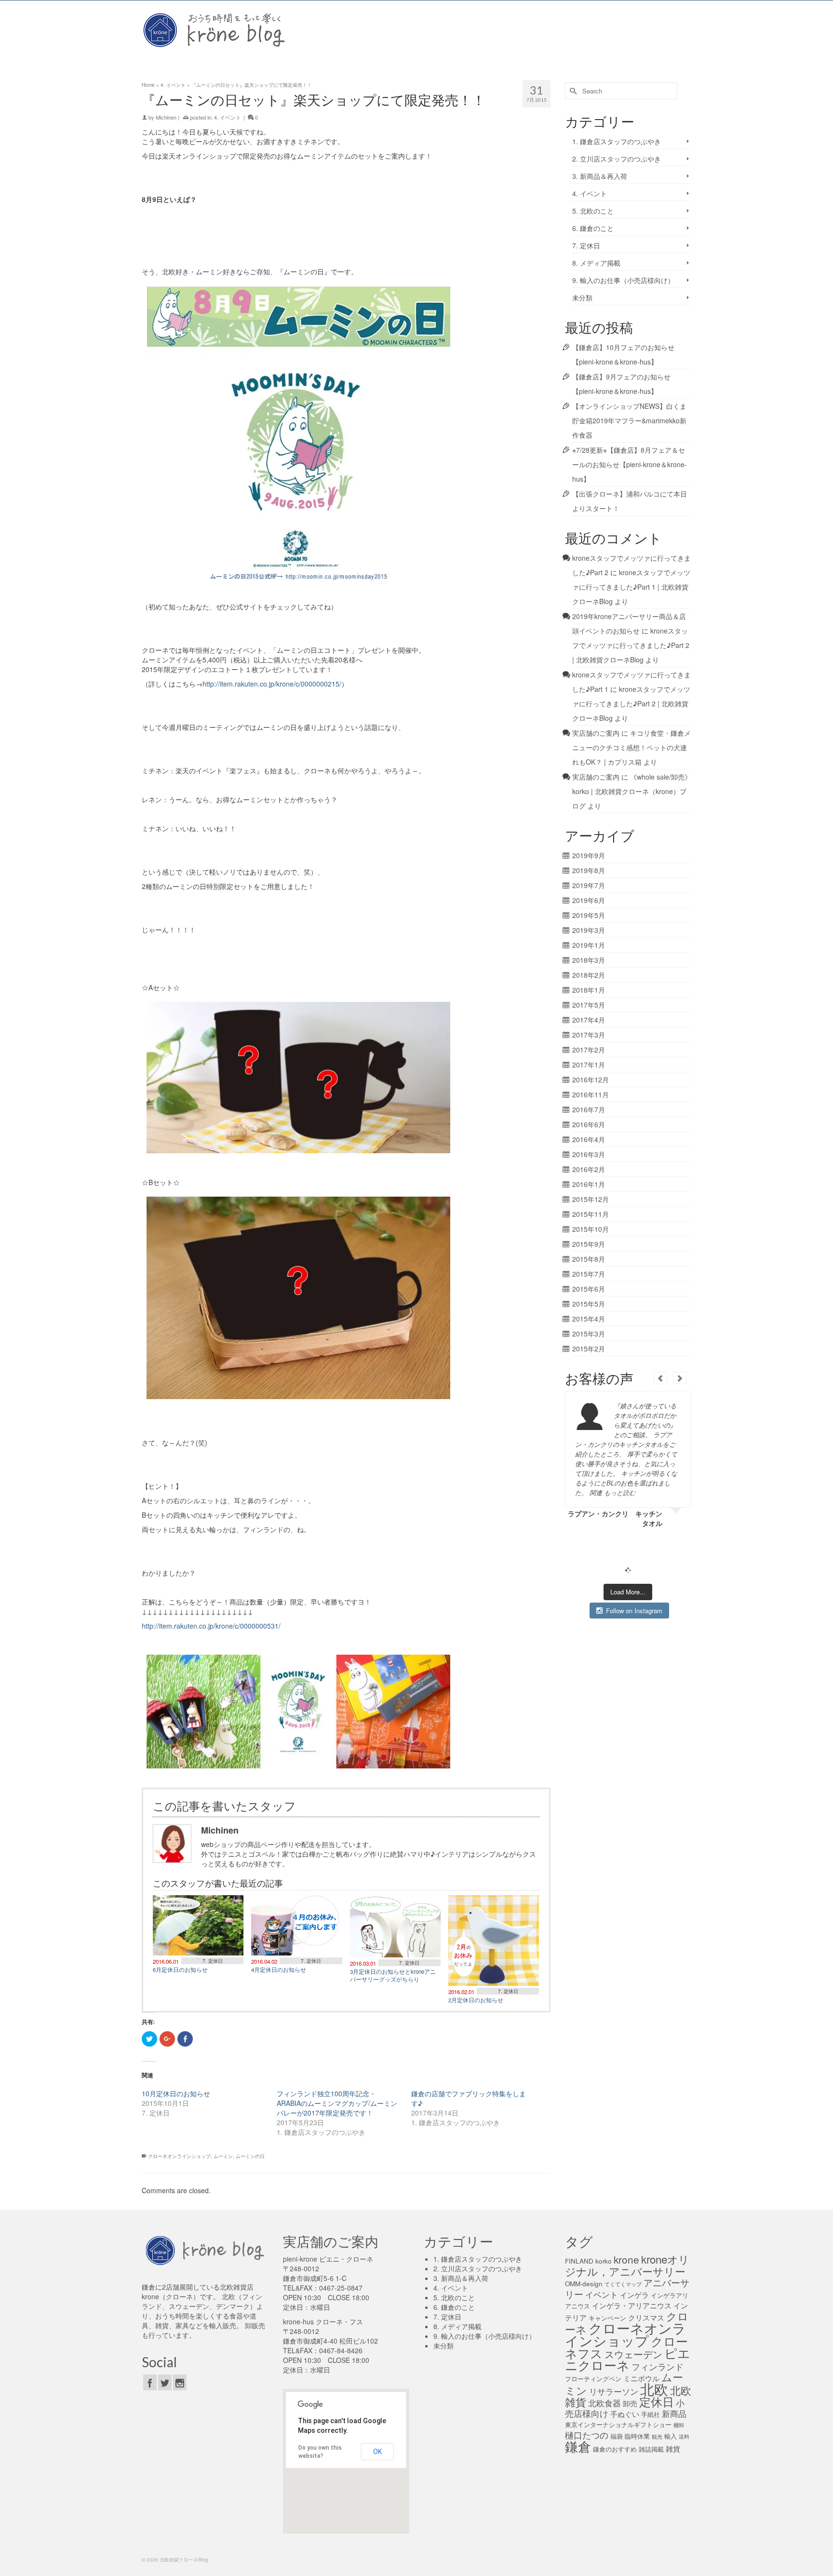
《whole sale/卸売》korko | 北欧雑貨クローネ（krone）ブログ (632, 791)
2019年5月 (589, 915)
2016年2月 (589, 1169)
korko (604, 2261)
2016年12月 (591, 1079)
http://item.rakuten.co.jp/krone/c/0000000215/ (272, 684)
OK (377, 2452)
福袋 (617, 2436)
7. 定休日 (213, 1961)
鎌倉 (578, 2446)
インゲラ (634, 2294)
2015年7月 (589, 1274)
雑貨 (673, 2448)
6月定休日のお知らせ (180, 1969)
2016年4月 (589, 1139)
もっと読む (620, 1492)
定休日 (657, 2401)
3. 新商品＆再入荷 (600, 176)
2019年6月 (589, 900)
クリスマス (646, 2317)
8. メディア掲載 (596, 263)
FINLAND (579, 2261)
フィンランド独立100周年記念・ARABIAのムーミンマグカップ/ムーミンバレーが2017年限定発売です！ (337, 2103)
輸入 (671, 2436)
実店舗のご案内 (596, 733)
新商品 (674, 2414)
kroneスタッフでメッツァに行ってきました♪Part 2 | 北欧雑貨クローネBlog (631, 645)
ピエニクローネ (628, 2359)
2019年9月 (589, 855)
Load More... (628, 1592)
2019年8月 (589, 870)
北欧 (654, 2388)
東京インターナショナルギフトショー (618, 2424)
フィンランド (658, 2366)
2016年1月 (589, 1184)
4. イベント (228, 117)
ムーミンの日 (250, 2156)
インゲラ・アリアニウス (632, 2305)
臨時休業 (637, 2436)
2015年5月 (589, 1304)
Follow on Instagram (634, 1611)
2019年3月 (589, 930)
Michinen (166, 117)
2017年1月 (589, 1065)
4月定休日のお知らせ (279, 1969)
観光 (657, 2436)
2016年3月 (589, 1154)
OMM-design (584, 2284)
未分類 (582, 297)
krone (626, 2259)
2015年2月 (589, 1349)
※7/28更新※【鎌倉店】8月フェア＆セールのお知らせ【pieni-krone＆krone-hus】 (630, 464)
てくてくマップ (623, 2284)
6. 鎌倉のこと (593, 228)
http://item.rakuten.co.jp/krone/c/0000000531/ (211, 1626)
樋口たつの (587, 2435)
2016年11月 (591, 1094)
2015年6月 (589, 1289)
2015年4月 (589, 1319)
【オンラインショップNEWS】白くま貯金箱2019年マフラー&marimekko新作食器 (629, 420)
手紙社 (651, 2414)
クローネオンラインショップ (179, 2156)
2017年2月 (589, 1050)
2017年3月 (589, 1035)
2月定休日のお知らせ (476, 2000)
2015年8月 (589, 1259)
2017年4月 (589, 1020)
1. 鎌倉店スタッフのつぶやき (617, 141)
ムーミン (223, 2156)
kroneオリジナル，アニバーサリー (627, 2265)
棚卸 (679, 2425)
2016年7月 (589, 1109)
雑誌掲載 (651, 2449)
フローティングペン (593, 2379)
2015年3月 (589, 1334)
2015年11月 (591, 1214)
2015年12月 (591, 1199)
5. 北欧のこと (593, 211)
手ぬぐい (625, 2414)
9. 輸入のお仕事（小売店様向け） (623, 280)
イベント (602, 2294)
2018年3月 (589, 960)
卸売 (630, 2403)
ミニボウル (641, 2378)
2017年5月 (589, 1005)
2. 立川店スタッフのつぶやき (617, 159)
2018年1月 (589, 990)
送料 (684, 2436)
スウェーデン (633, 2354)
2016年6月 (589, 1124)
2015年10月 (591, 1229)
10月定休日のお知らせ (176, 2093)
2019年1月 (589, 945)
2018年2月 (589, 975)
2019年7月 (589, 885)
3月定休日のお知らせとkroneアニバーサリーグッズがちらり (393, 1975)
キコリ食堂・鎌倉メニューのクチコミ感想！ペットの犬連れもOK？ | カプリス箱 (631, 747)
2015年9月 (589, 1244)
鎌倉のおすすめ (615, 2449)
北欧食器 (605, 2403)
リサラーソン (614, 2391)
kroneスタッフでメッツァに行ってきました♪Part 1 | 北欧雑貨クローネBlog (631, 587)
